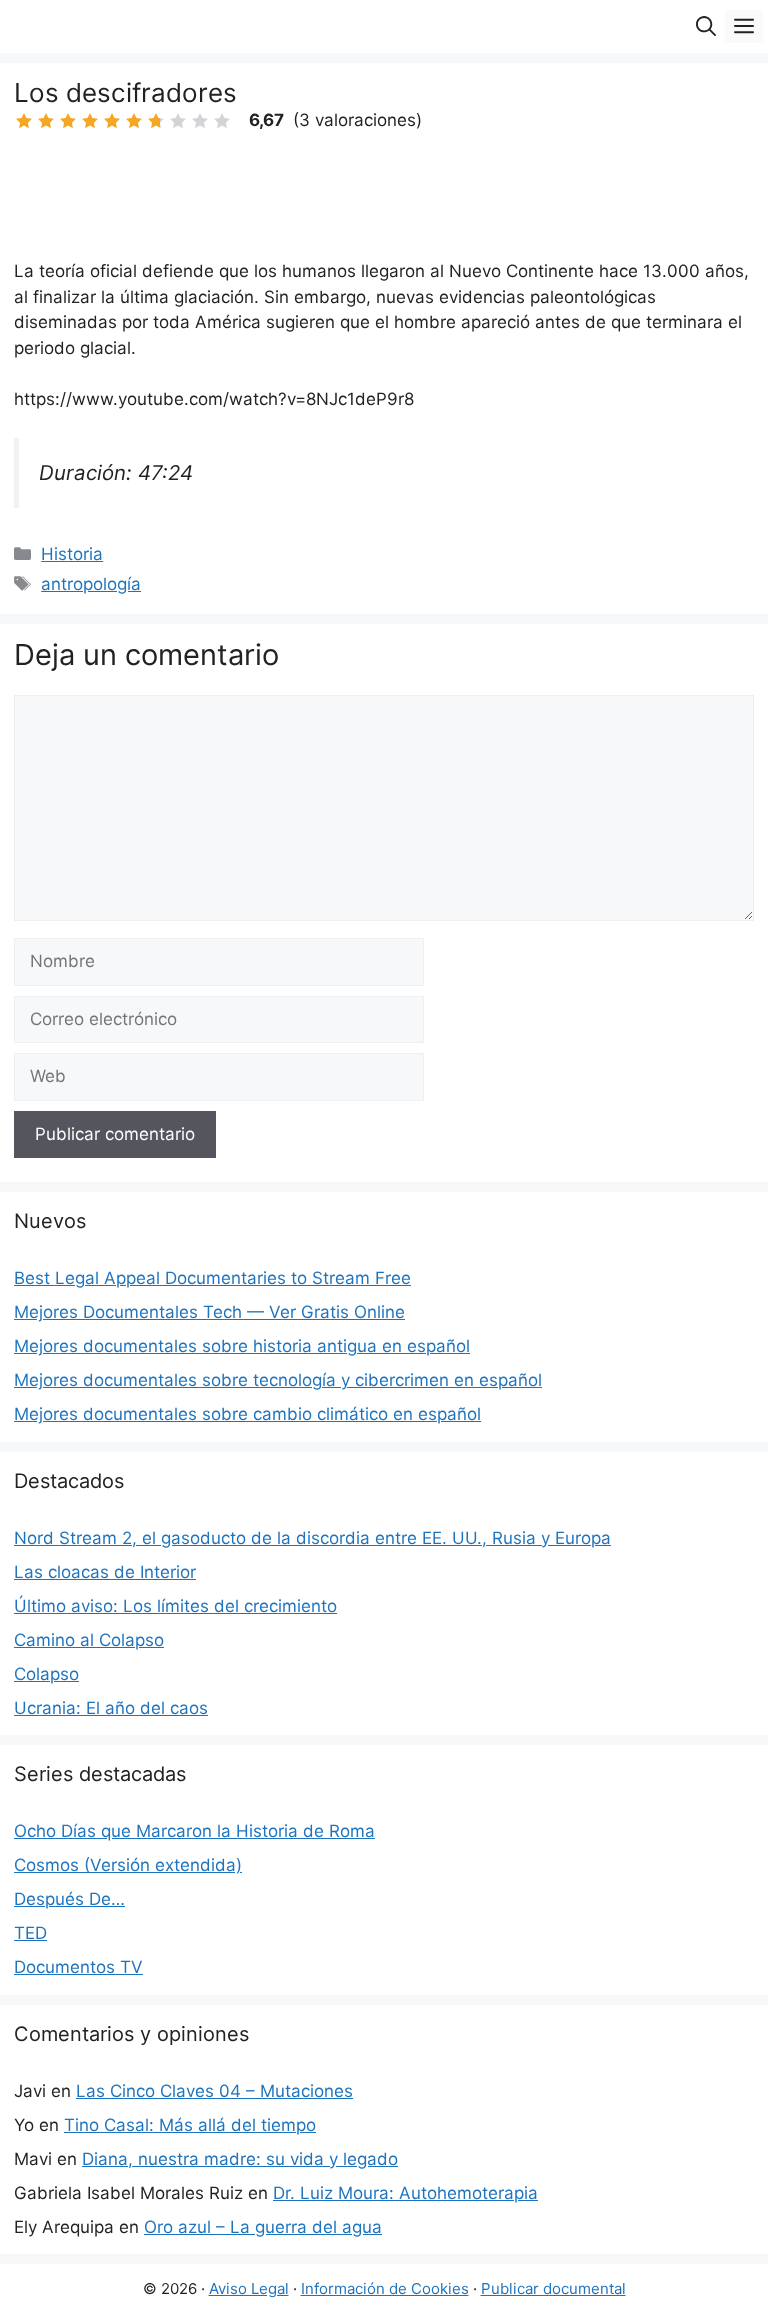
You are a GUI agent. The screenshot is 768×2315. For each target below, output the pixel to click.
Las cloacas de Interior (105, 1572)
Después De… (69, 1899)
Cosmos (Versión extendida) (128, 1865)
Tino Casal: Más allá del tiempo (190, 2125)
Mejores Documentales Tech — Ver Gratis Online (209, 1312)
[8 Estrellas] (178, 121)
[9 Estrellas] (200, 121)
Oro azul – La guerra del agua (263, 2227)
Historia (72, 554)
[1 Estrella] (24, 121)
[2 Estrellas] (46, 121)
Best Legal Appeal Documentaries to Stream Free (212, 1278)
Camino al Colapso (89, 1640)
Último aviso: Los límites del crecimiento (175, 1606)
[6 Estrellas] (134, 121)
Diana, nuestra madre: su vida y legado (240, 2159)
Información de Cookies (385, 2288)
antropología (91, 584)
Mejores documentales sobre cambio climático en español (247, 1414)
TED (30, 1933)
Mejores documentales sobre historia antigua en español (242, 1346)
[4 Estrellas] (90, 121)
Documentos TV (78, 1967)
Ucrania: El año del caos (111, 1708)
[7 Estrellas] (156, 121)
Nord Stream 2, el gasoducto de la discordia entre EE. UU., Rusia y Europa (312, 1538)
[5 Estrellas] (112, 121)
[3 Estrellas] (68, 121)
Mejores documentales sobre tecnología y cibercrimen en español (278, 1380)
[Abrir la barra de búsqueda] (706, 26)
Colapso (46, 1674)
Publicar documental (553, 2288)
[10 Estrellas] (222, 121)
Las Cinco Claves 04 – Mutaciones (214, 2091)
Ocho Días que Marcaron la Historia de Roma (194, 1831)
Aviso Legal (249, 2288)
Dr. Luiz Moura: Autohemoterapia (405, 2193)
